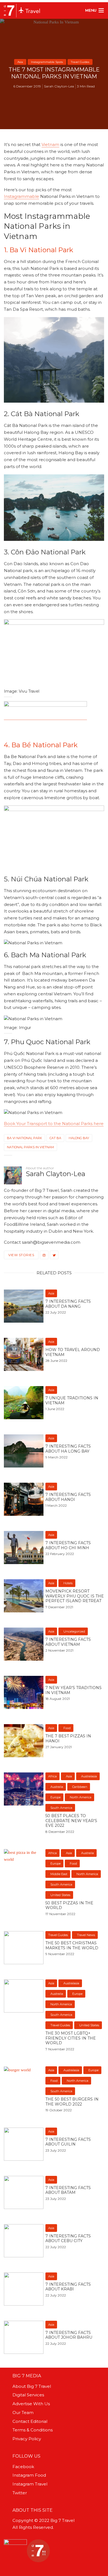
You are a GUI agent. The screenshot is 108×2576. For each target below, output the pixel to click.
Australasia (89, 1776)
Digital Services (28, 2395)
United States (60, 1895)
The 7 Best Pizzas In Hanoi (68, 1739)
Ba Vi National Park (25, 1138)
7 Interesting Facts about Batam (68, 2190)
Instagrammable (21, 196)
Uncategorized (74, 1631)
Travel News (86, 1935)
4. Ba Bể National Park (41, 745)
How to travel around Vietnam (73, 1352)
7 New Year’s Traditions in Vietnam (74, 1690)
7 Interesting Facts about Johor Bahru (69, 2335)
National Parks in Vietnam (30, 1147)
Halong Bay (79, 1138)
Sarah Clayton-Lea (59, 86)
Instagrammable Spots (47, 62)
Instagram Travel (30, 2484)
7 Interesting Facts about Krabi (68, 2287)
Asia (20, 62)
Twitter (20, 2493)
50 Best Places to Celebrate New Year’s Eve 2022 (71, 1821)
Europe (56, 1797)
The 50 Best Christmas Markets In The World (72, 1946)
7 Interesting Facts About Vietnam (68, 1642)
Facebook (23, 2467)
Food (67, 1728)
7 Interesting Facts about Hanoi (68, 1497)
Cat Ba (55, 1138)
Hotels (68, 1583)
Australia (57, 1787)
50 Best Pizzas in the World (69, 1906)
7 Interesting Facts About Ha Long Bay (68, 1449)
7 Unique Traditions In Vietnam (72, 1401)
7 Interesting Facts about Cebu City (68, 2239)
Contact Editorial (30, 2421)
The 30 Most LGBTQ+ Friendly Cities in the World (71, 2038)
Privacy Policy (27, 2439)
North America (81, 1797)
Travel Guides (80, 62)
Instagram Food (29, 2475)
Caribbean (80, 1787)
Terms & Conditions (33, 2430)
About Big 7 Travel (32, 2386)
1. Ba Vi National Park (38, 250)
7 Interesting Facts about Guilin (68, 2142)
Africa (52, 1776)
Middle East (59, 1874)
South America (61, 1808)
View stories (21, 1255)
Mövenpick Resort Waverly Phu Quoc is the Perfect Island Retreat (75, 1596)
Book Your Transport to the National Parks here (54, 1124)
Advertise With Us (31, 2404)
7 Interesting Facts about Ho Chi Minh (68, 1545)
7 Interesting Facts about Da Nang (68, 1304)
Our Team (23, 2412)
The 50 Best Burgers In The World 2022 (72, 2102)
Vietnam (50, 144)
